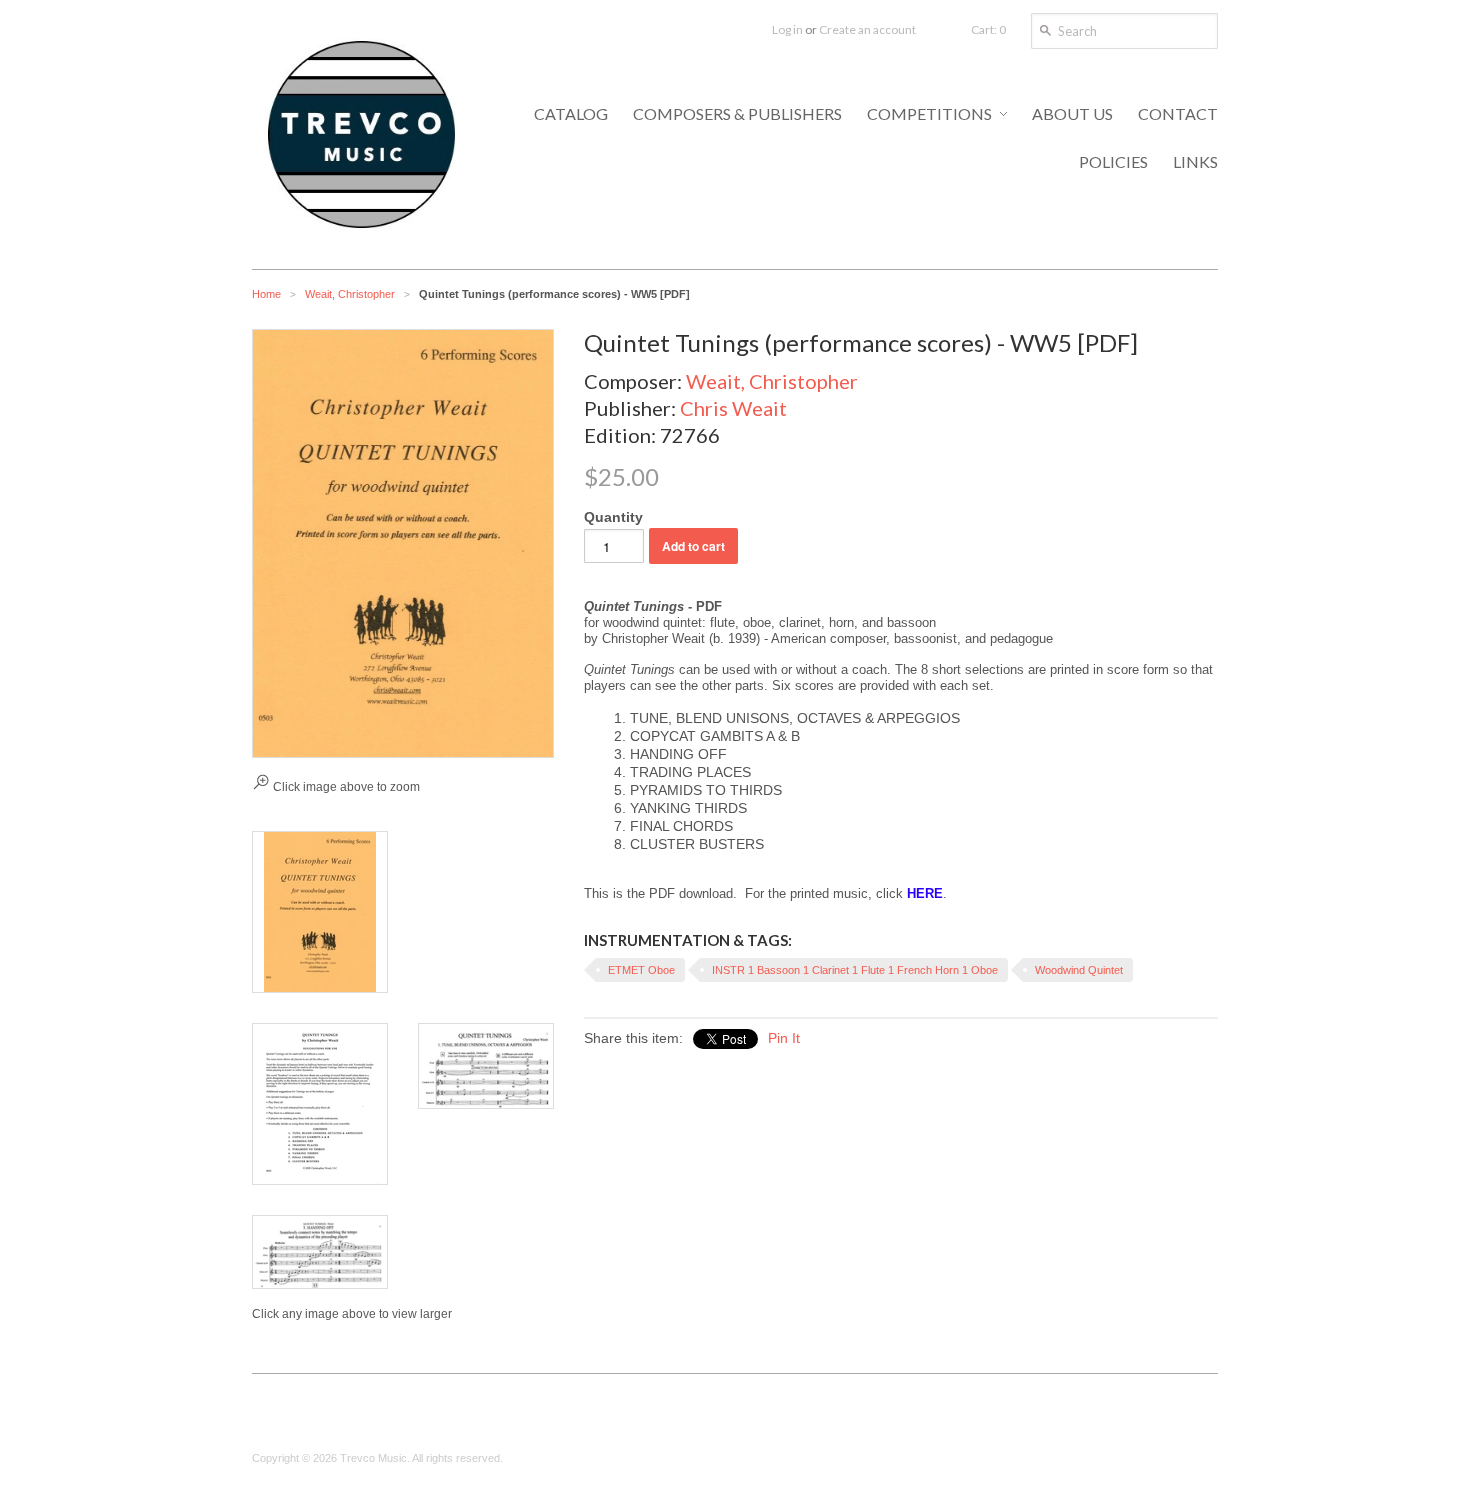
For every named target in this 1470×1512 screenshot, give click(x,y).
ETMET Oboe (641, 970)
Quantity (613, 517)
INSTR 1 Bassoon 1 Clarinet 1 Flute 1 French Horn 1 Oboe (855, 970)
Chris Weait (733, 408)
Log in (787, 29)
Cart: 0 (988, 29)
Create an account (867, 29)
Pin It (784, 1038)
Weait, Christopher (350, 294)
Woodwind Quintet (1079, 970)
